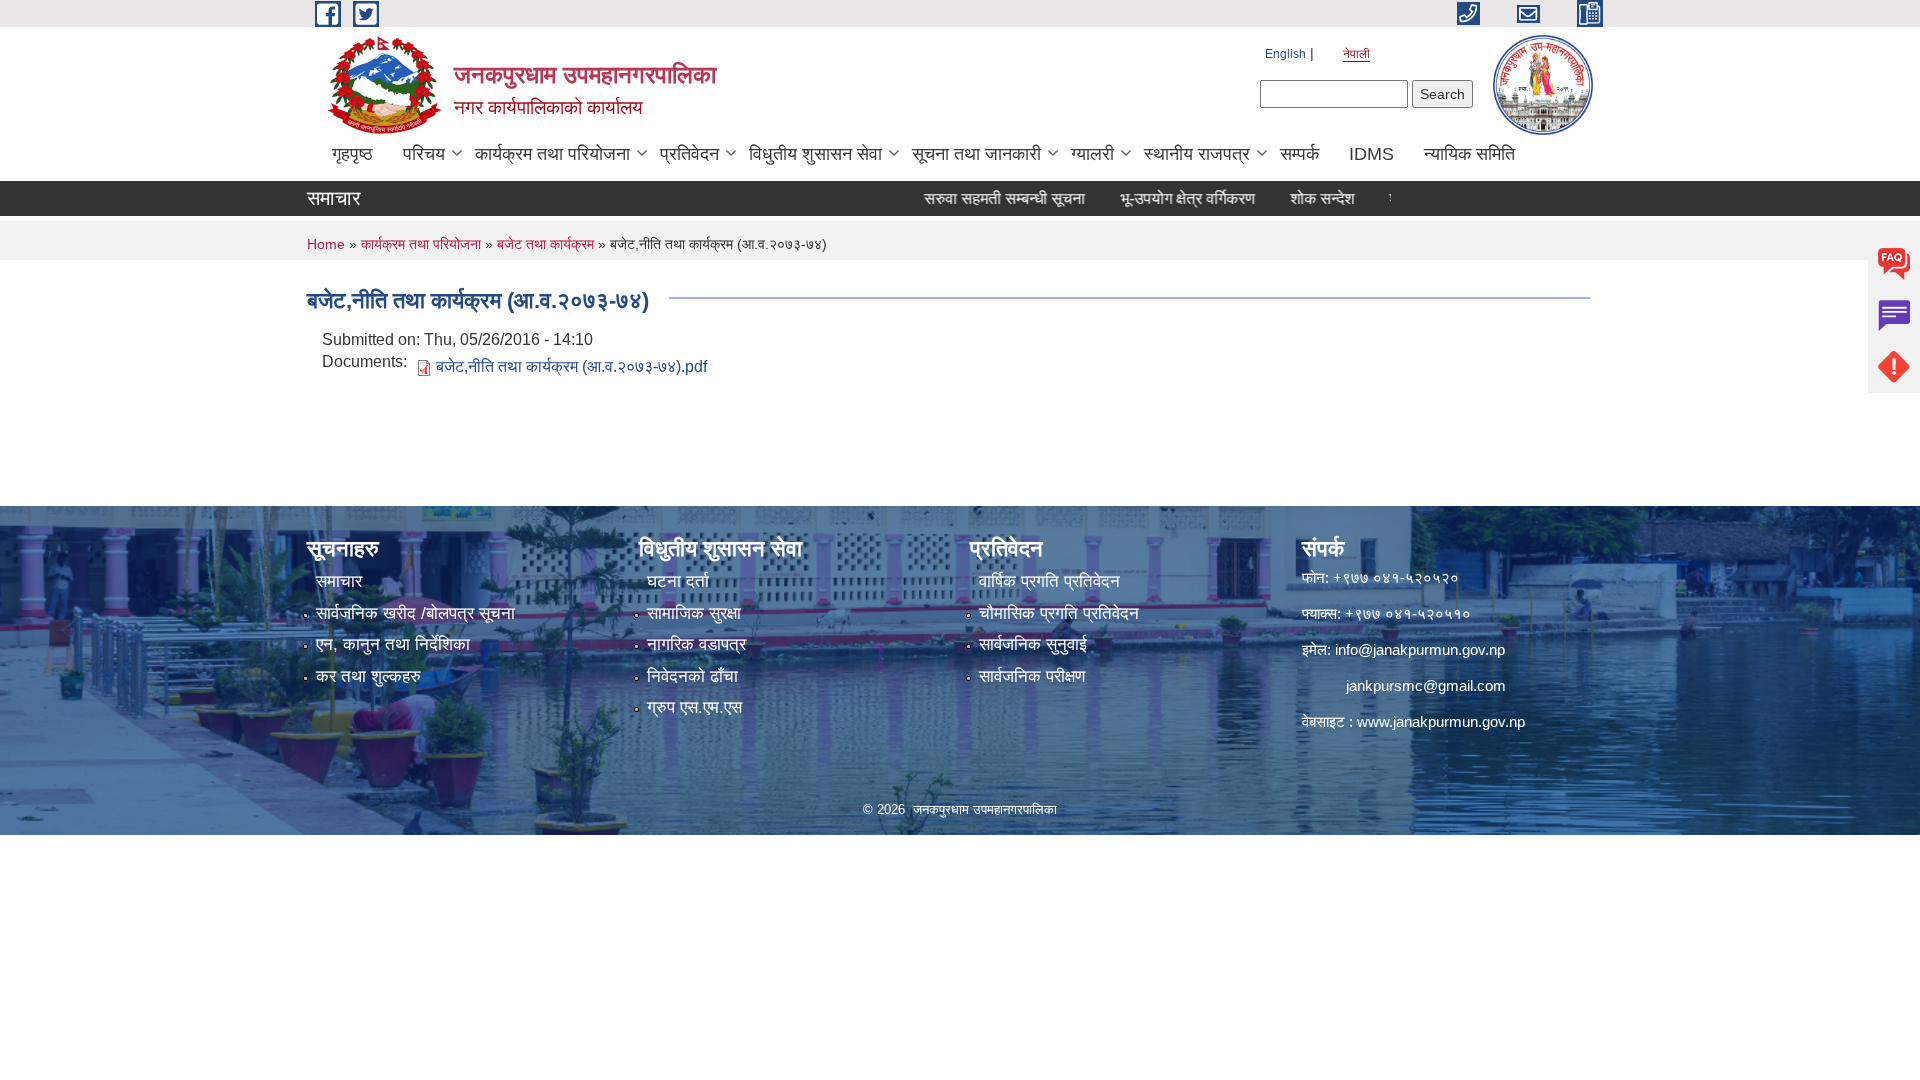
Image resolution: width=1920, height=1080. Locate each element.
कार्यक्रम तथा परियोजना (552, 154)
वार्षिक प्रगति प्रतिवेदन (1049, 581)
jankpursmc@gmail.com (1426, 685)
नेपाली (1356, 54)
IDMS (1371, 154)
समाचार (339, 581)
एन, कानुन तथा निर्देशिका (393, 644)
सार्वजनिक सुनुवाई (1033, 644)
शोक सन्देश (1286, 198)
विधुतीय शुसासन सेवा (815, 154)
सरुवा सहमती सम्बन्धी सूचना (968, 198)
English (1285, 54)
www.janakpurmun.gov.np (1441, 721)
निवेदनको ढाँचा (692, 676)
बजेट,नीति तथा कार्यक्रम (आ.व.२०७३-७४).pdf (571, 366)
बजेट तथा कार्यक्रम (545, 244)
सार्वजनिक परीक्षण (1032, 676)
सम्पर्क (1299, 154)
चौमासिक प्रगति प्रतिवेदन (1059, 613)
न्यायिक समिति (1469, 154)
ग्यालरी (1092, 154)
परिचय (424, 154)
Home (326, 244)
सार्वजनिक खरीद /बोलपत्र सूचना (415, 613)
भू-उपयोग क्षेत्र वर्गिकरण (1151, 198)
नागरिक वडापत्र (696, 644)
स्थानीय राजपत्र (1197, 154)
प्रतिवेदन (689, 154)
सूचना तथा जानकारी (976, 154)
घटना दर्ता (678, 581)
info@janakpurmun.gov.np (1420, 649)
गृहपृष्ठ (352, 154)
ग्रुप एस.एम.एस (694, 707)
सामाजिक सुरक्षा (694, 613)
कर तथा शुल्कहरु (368, 676)
